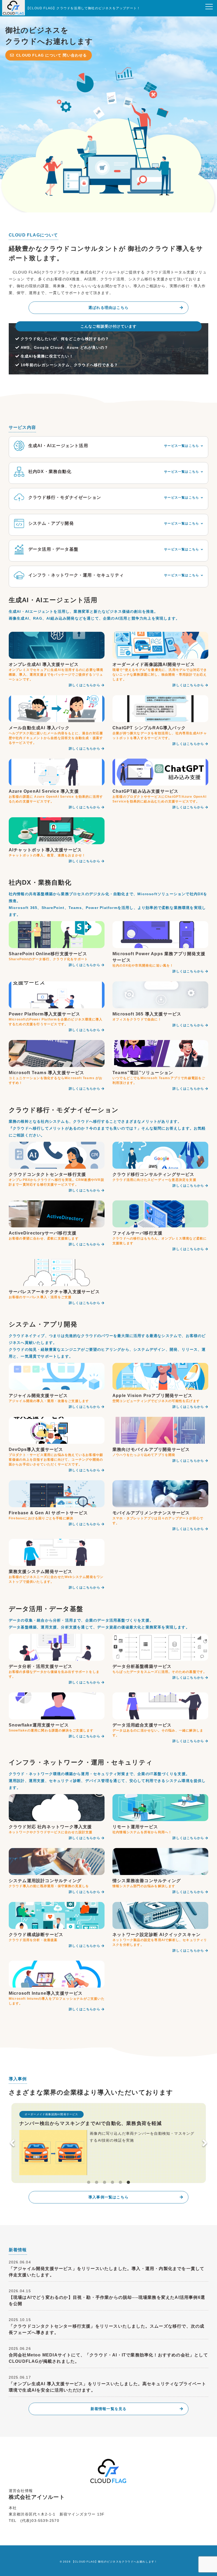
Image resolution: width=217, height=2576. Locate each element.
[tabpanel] (109, 2141)
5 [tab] (120, 2183)
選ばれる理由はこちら (108, 308)
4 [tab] (112, 2183)
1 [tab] (89, 2183)
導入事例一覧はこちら (108, 2197)
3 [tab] (105, 2183)
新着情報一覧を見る (109, 2409)
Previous (12, 2143)
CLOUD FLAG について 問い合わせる (51, 55)
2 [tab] (97, 2183)
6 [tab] (128, 2183)
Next (205, 2143)
